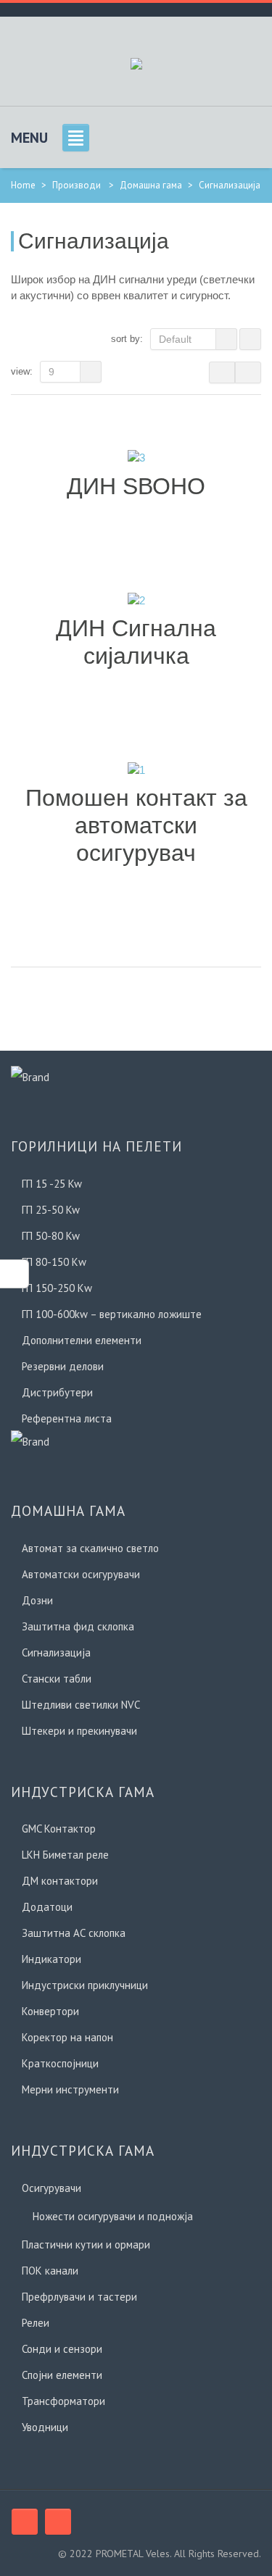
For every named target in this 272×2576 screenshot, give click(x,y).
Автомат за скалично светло (90, 1548)
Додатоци (47, 1907)
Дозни (37, 1600)
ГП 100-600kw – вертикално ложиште (112, 1314)
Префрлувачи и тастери (79, 2297)
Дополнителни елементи (82, 1340)
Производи (77, 185)
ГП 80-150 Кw (54, 1262)
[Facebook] (25, 2522)
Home (23, 185)
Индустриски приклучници (85, 1985)
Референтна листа (67, 1418)
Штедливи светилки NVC (81, 1705)
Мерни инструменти (70, 2089)
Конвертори (50, 2011)
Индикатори (51, 1959)
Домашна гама (151, 185)
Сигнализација (56, 1652)
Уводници (45, 2427)
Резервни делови (63, 1366)
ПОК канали (50, 2271)
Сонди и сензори (62, 2349)
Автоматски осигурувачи (81, 1574)
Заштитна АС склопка (74, 1933)
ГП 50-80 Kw (51, 1236)
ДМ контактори (60, 1881)
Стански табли (57, 1679)
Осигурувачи (51, 2188)
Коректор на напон (67, 2037)
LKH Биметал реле (65, 1855)
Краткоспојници (60, 2063)
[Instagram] (58, 2522)
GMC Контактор (59, 1829)
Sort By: (127, 339)
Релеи (36, 2323)
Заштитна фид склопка (78, 1626)
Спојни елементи (62, 2375)
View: (22, 371)
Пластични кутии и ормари (86, 2244)
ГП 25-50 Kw (51, 1210)
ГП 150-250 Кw (57, 1288)
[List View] (248, 372)
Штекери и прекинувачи (79, 1731)
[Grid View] (222, 372)
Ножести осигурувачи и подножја (113, 2216)
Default (175, 339)
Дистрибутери (57, 1392)
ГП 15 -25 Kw (52, 1184)
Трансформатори (63, 2401)
